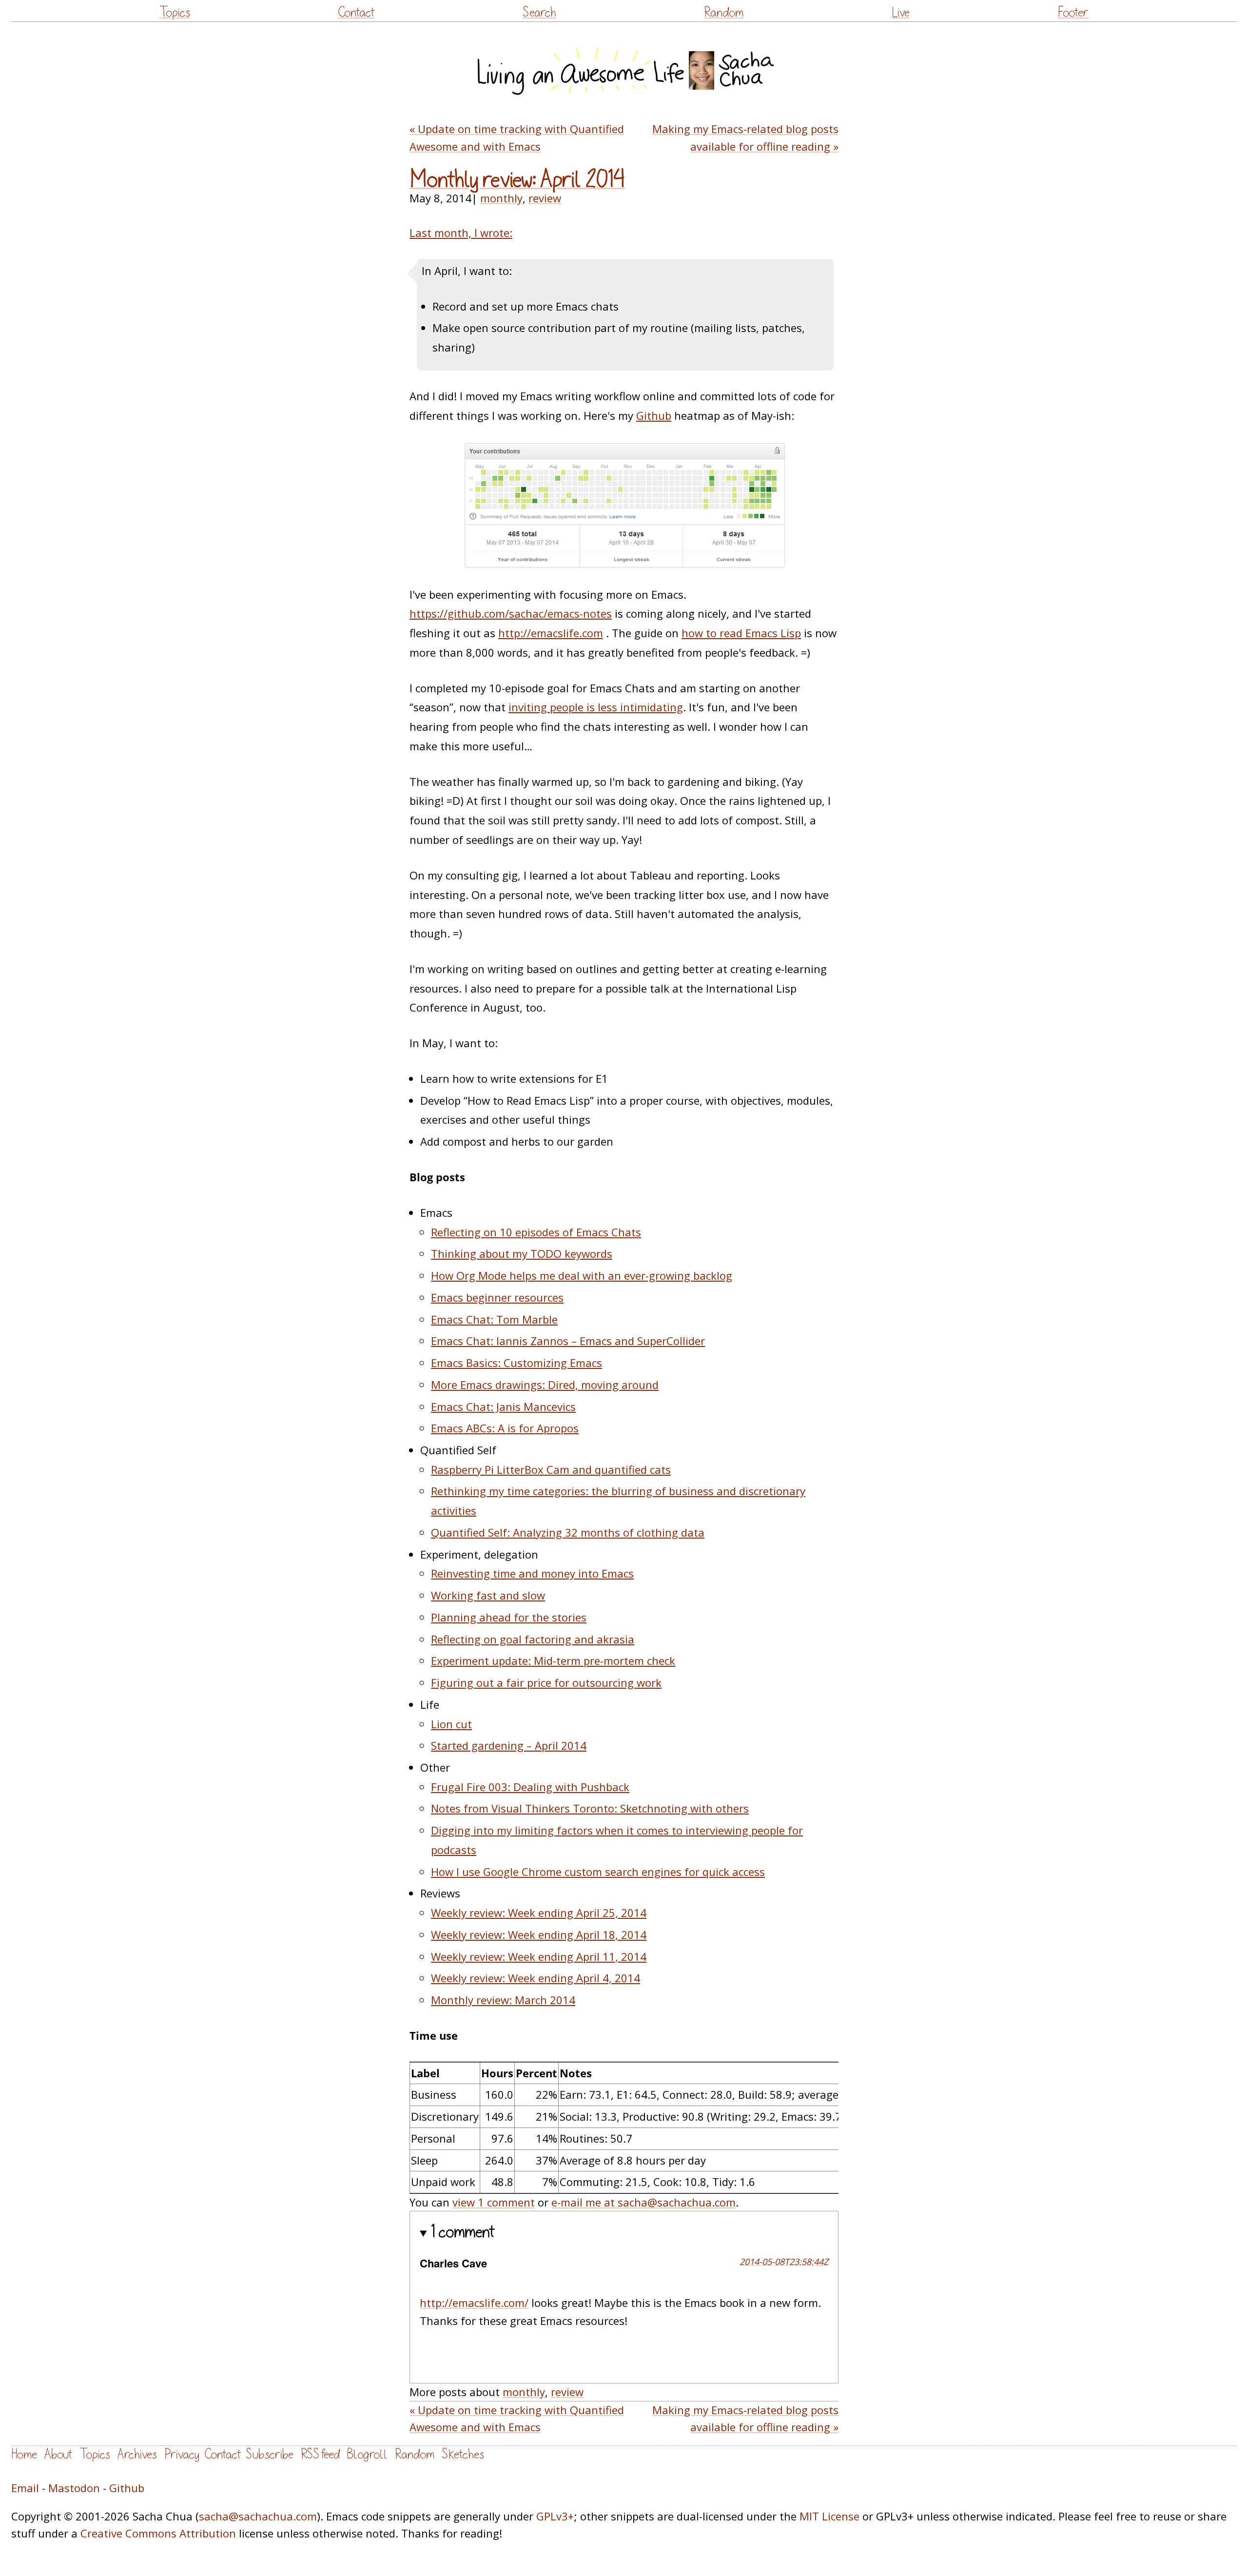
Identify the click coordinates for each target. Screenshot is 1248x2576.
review (545, 198)
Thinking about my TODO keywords (522, 1253)
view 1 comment (494, 2202)
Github (654, 415)
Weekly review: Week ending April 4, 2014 (536, 1978)
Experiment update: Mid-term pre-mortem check (553, 1660)
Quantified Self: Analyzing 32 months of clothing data (568, 1532)
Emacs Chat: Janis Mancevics (503, 1406)
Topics (175, 12)
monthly (501, 198)
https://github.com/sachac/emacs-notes (511, 613)
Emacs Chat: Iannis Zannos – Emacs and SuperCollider (568, 1341)
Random (724, 12)
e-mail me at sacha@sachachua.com (643, 2202)
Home (24, 2454)
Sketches (463, 2454)
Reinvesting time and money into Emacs (532, 1573)
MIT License (829, 2516)
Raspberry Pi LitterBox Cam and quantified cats (551, 1469)
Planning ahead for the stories (509, 1617)
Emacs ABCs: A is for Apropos (505, 1428)
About (58, 2454)
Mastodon (74, 2488)
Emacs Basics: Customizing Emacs (517, 1363)
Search (539, 12)
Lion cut (451, 1724)
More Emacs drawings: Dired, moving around (545, 1385)
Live (901, 12)
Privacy (182, 2454)
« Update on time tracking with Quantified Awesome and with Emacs (517, 137)
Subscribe (270, 2454)
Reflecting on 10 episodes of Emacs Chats (536, 1232)
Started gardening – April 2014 (509, 1745)
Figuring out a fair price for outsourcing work (546, 1682)
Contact (356, 12)
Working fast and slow (488, 1595)
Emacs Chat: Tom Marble (494, 1319)
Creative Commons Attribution (158, 2533)
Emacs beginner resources (497, 1297)
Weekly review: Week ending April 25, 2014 (539, 1912)
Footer (1073, 12)
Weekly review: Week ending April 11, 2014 (539, 1956)
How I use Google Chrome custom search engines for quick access (598, 1872)
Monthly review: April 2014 (517, 180)
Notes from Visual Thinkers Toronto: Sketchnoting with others (590, 1808)
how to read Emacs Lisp (741, 633)
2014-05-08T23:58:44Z (784, 2262)
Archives (137, 2454)
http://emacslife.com (551, 633)
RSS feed (320, 2454)
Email (25, 2488)
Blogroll (367, 2454)
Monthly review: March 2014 (503, 2000)
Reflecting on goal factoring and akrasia (533, 1639)
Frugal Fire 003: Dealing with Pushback (530, 1787)
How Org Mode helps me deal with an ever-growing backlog (582, 1275)
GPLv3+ (555, 2516)
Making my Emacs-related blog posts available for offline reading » (745, 137)
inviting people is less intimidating (596, 707)
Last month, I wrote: (461, 233)
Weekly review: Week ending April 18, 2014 (539, 1934)
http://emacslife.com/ (474, 2303)
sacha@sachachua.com (258, 2516)
